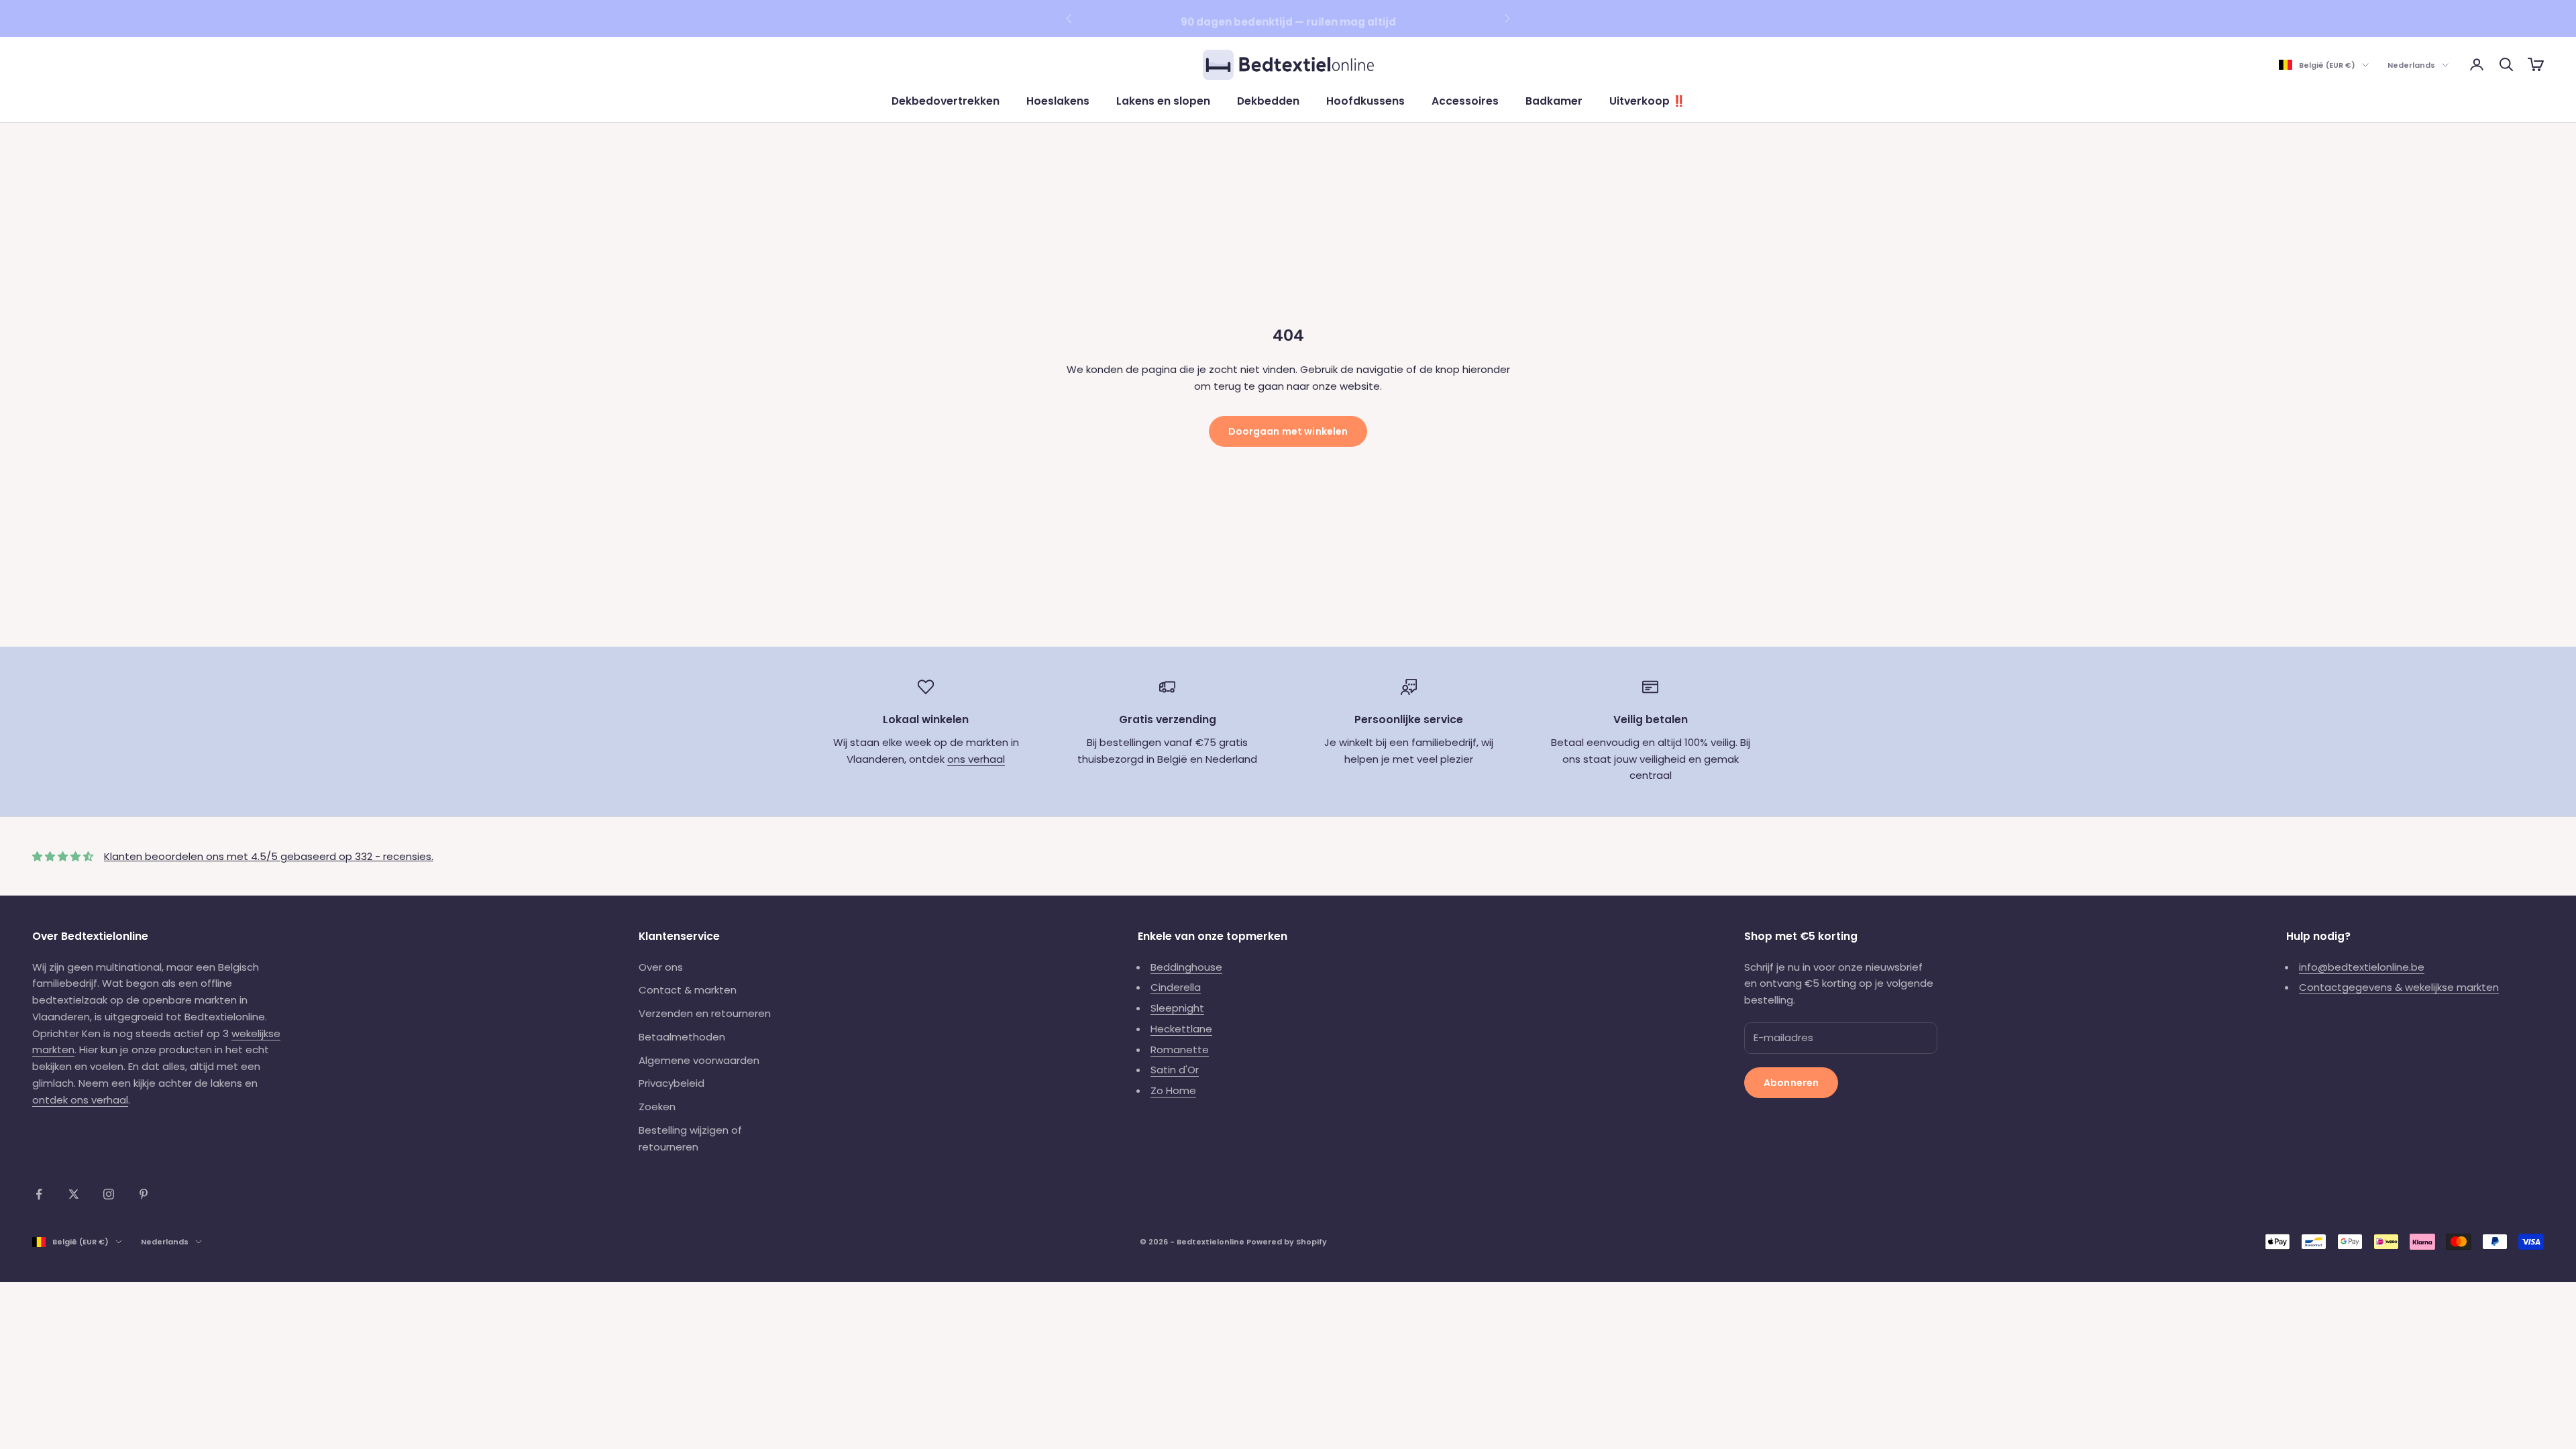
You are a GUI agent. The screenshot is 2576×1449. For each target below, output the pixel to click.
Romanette (1180, 1050)
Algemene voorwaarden (699, 1060)
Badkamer (1554, 101)
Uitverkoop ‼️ (1647, 101)
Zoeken (657, 1107)
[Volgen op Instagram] (109, 1194)
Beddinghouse (1186, 967)
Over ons (661, 967)
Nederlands (2411, 65)
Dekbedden (1268, 101)
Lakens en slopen (1163, 101)
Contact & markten (688, 990)
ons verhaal (976, 759)
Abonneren (1791, 1083)
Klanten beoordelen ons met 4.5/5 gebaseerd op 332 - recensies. (269, 856)
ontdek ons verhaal (80, 1100)
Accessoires (1465, 101)
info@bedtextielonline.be (2362, 967)
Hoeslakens (1058, 101)
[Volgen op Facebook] (39, 1194)
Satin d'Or (1175, 1070)
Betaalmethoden (682, 1037)
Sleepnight (1177, 1008)
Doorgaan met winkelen (1288, 431)
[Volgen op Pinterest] (144, 1194)
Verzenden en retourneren (705, 1013)
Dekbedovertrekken (946, 101)
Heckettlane (1181, 1029)
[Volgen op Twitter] (74, 1194)
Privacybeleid (672, 1083)
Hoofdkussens (1365, 101)
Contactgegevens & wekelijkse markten (2399, 987)
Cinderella (1176, 987)
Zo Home (1173, 1090)
